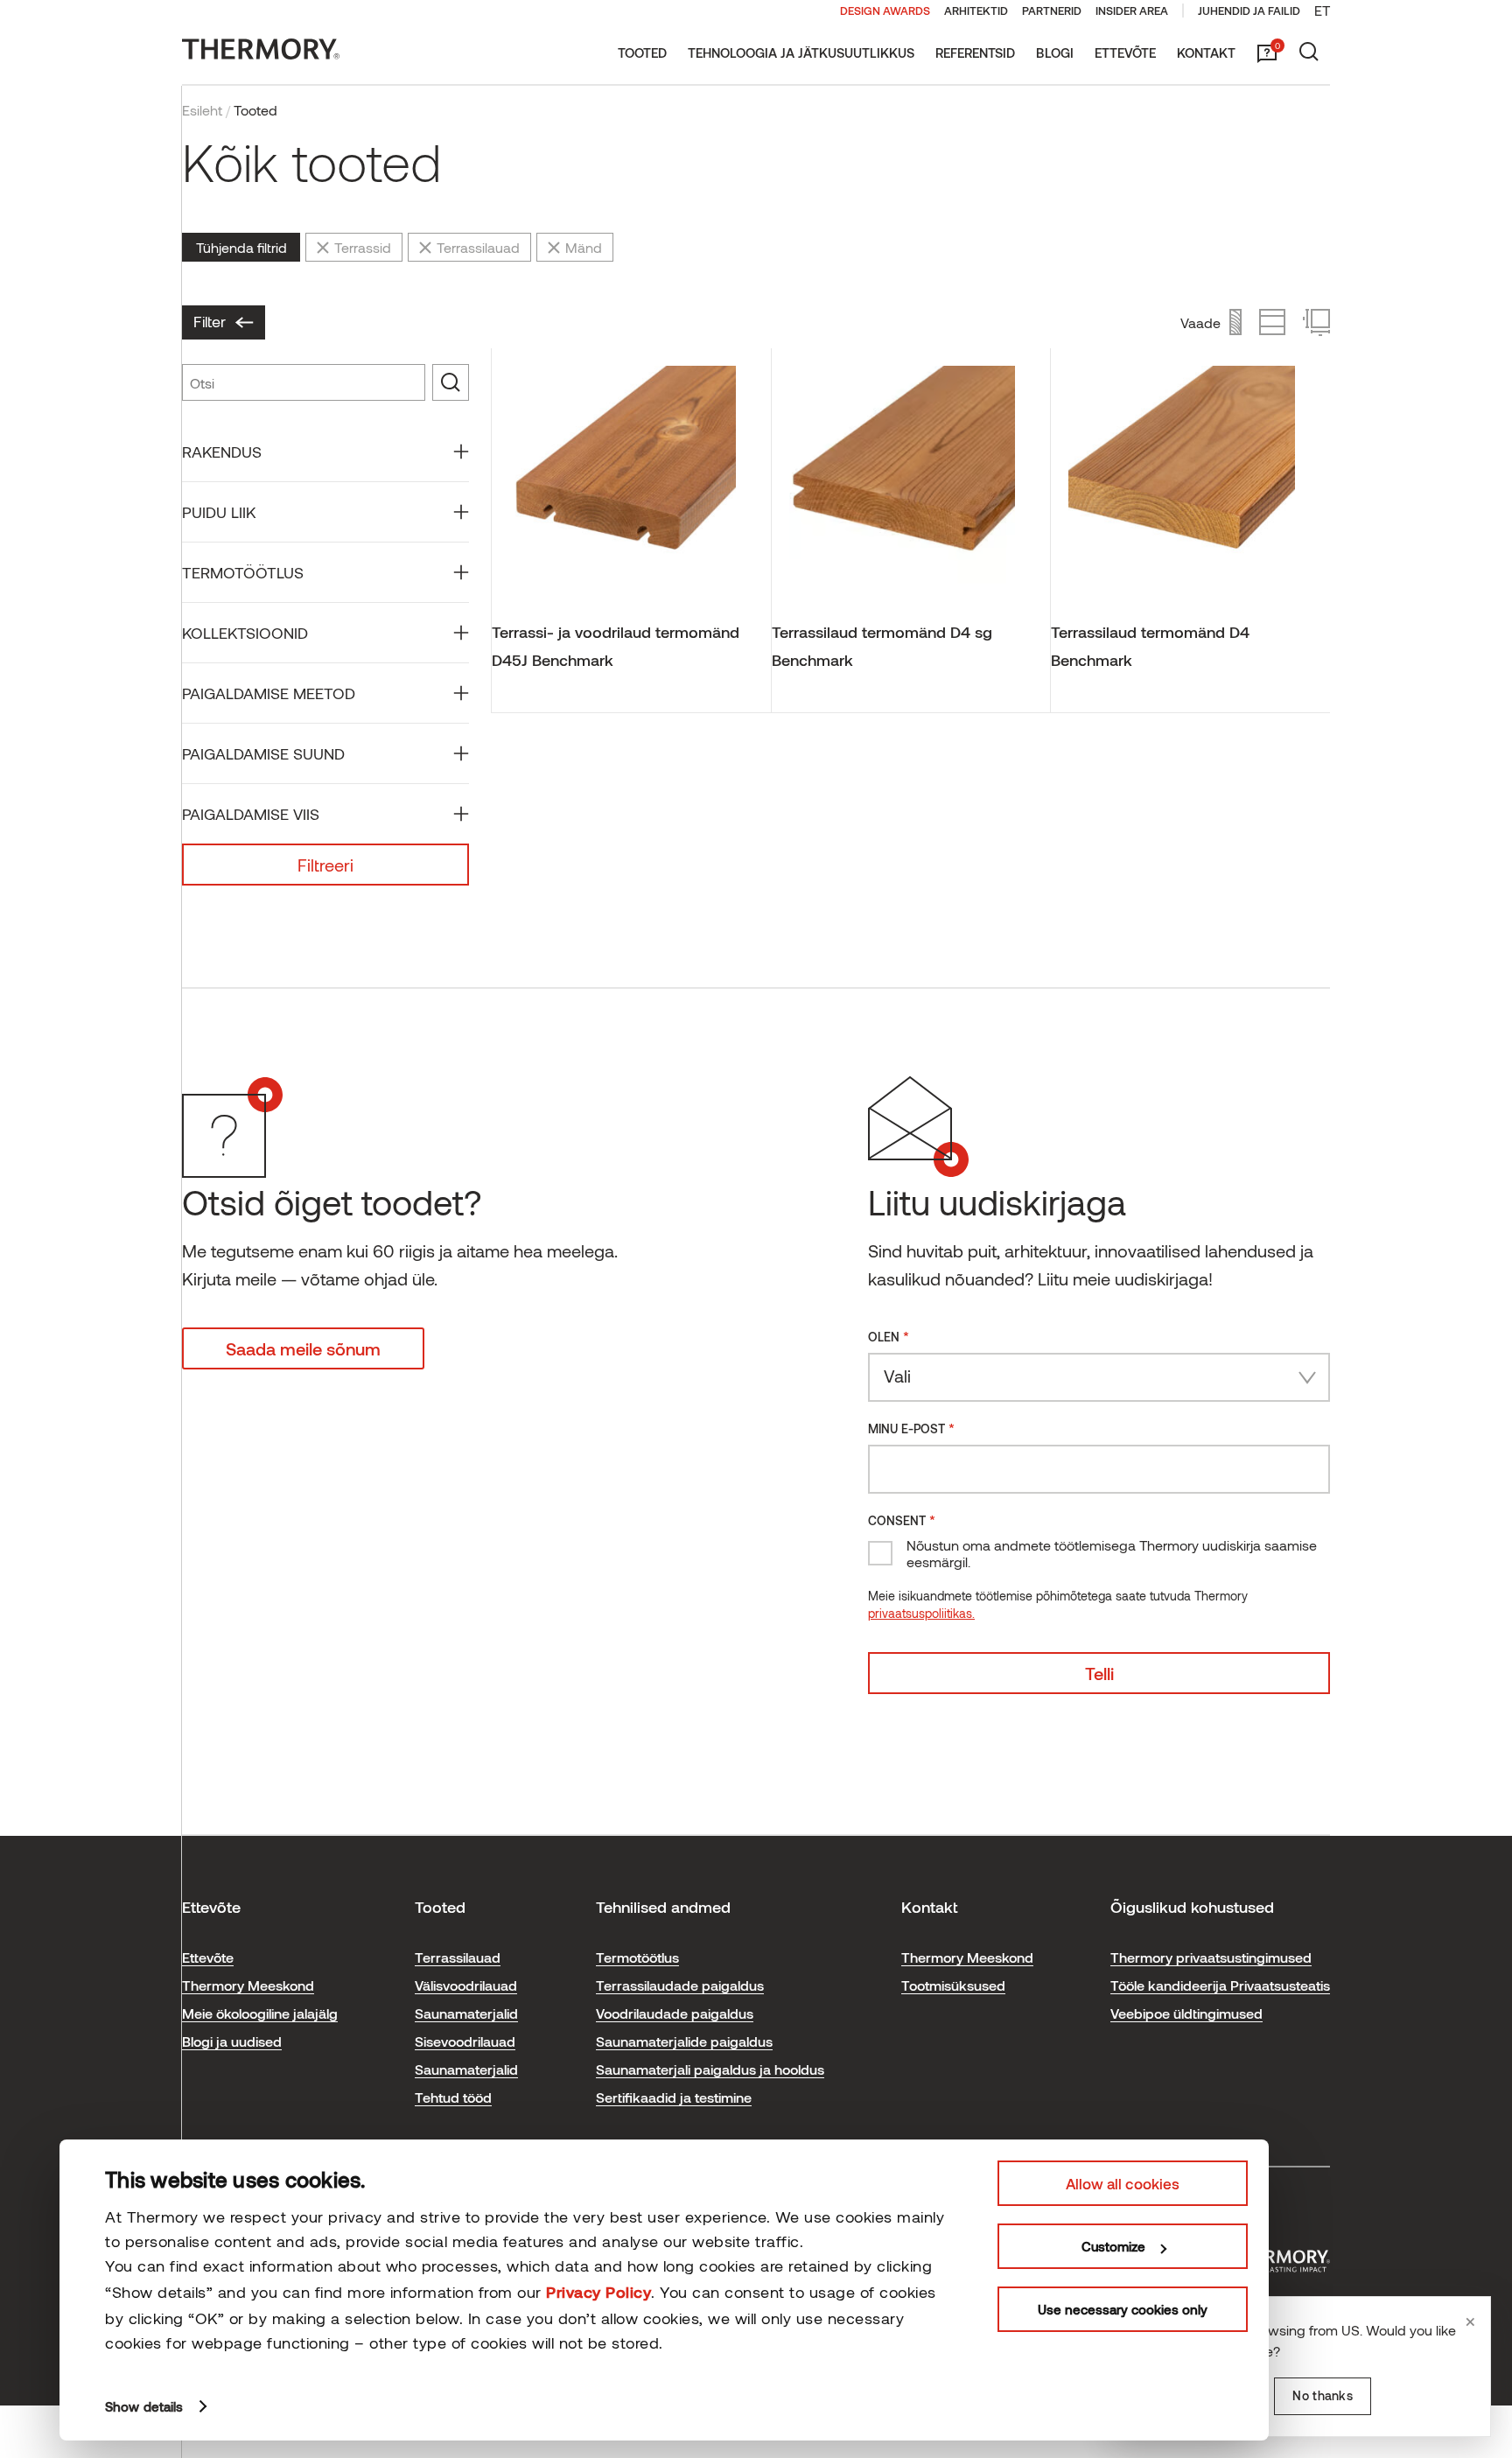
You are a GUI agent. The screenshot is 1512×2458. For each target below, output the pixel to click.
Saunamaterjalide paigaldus (684, 2041)
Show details (144, 2406)
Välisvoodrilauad (466, 1985)
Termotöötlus (637, 1957)
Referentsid (975, 53)
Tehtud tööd (453, 2097)
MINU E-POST (911, 1428)
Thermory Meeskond (248, 1985)
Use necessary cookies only (1123, 2309)
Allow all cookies (1123, 2183)
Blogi (1055, 53)
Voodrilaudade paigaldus (675, 2013)
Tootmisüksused (953, 1985)
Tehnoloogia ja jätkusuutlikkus (801, 53)
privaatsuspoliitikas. (921, 1613)
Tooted (642, 53)
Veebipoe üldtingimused (1186, 2013)
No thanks (1323, 2395)
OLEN (889, 1336)
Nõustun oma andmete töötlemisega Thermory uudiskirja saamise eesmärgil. (1112, 1553)
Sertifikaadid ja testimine (674, 2097)
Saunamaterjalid (466, 2013)
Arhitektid (976, 11)
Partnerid (1052, 11)
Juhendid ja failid (1249, 11)
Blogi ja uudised (232, 2041)
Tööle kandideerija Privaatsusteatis (1220, 1985)
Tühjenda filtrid (241, 247)
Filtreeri (325, 865)
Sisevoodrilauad (465, 2041)
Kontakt (1206, 53)
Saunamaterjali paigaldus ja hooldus (710, 2069)
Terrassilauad (458, 1957)
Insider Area (1132, 11)
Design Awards (885, 11)
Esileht (202, 110)
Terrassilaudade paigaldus (680, 1985)
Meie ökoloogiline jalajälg (260, 2013)
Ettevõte (1125, 53)
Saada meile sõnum (303, 1348)
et (1322, 10)
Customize (1113, 2246)
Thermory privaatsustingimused (1211, 1957)
